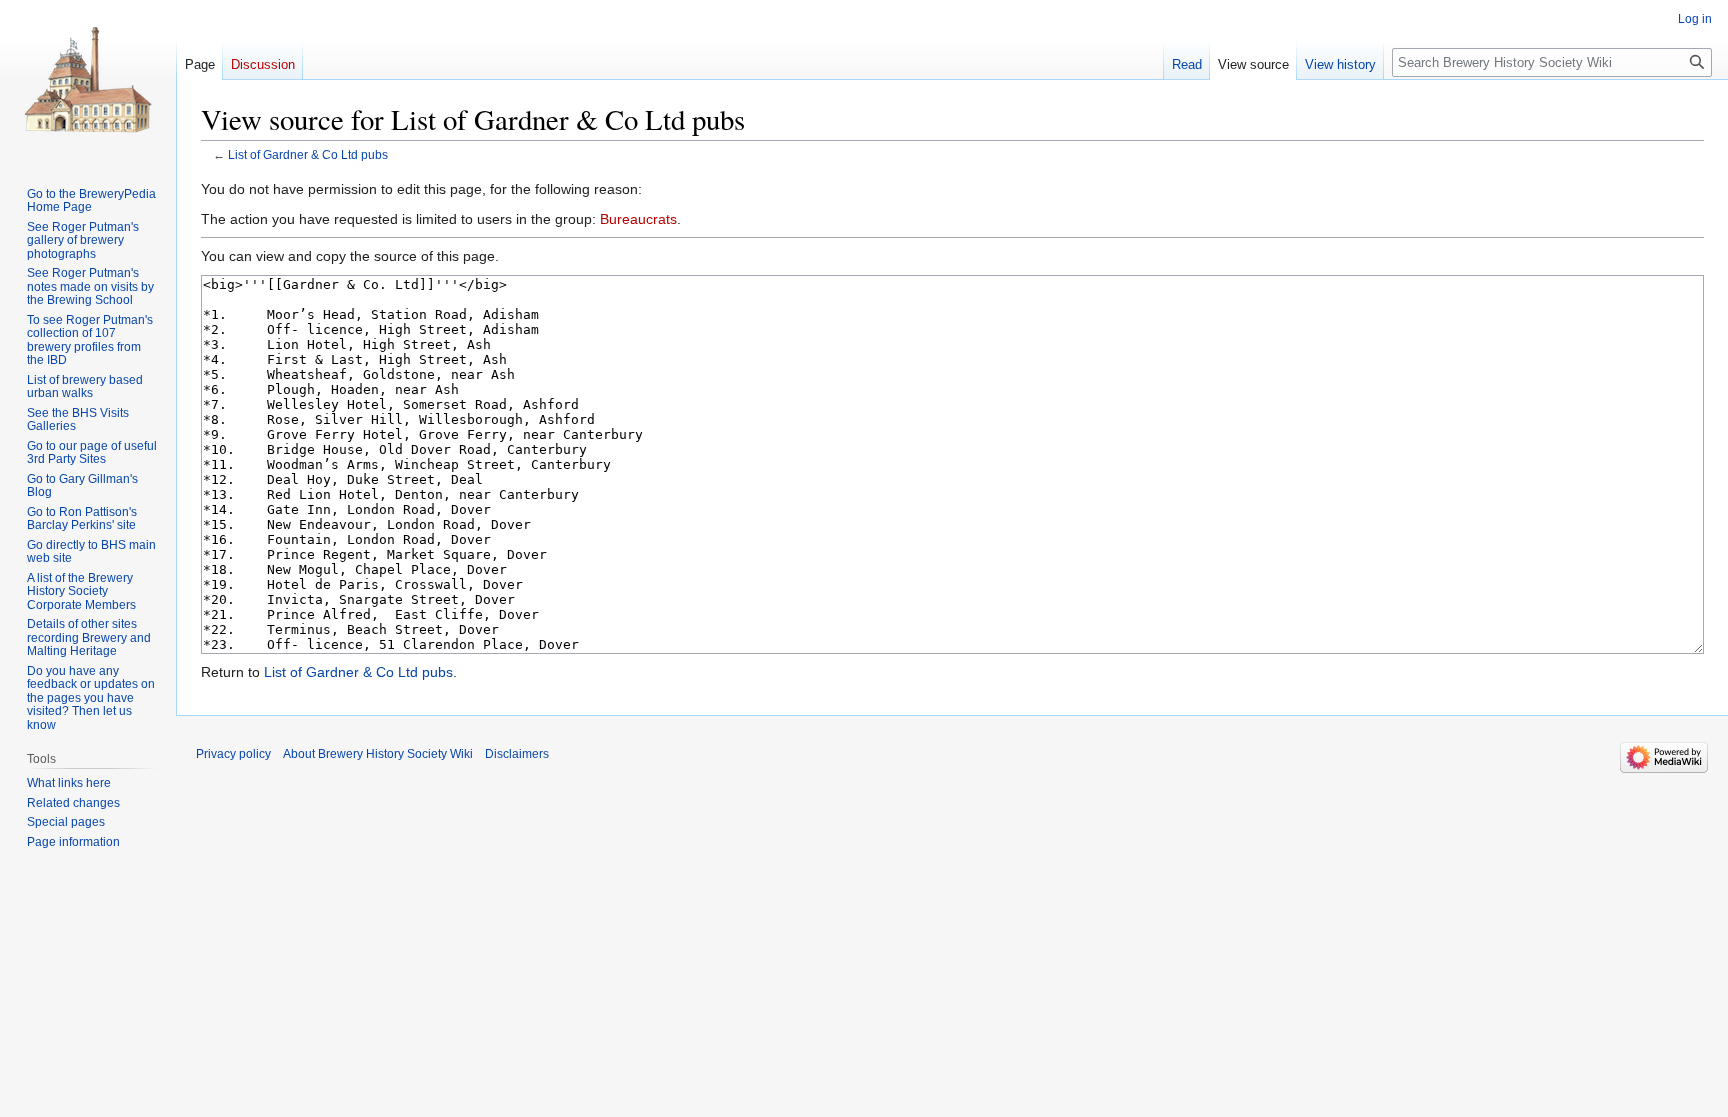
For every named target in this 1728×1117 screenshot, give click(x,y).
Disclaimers (517, 754)
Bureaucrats (638, 219)
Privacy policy (233, 754)
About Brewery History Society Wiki (378, 754)
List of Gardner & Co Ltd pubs (308, 154)
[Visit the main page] (88, 80)
